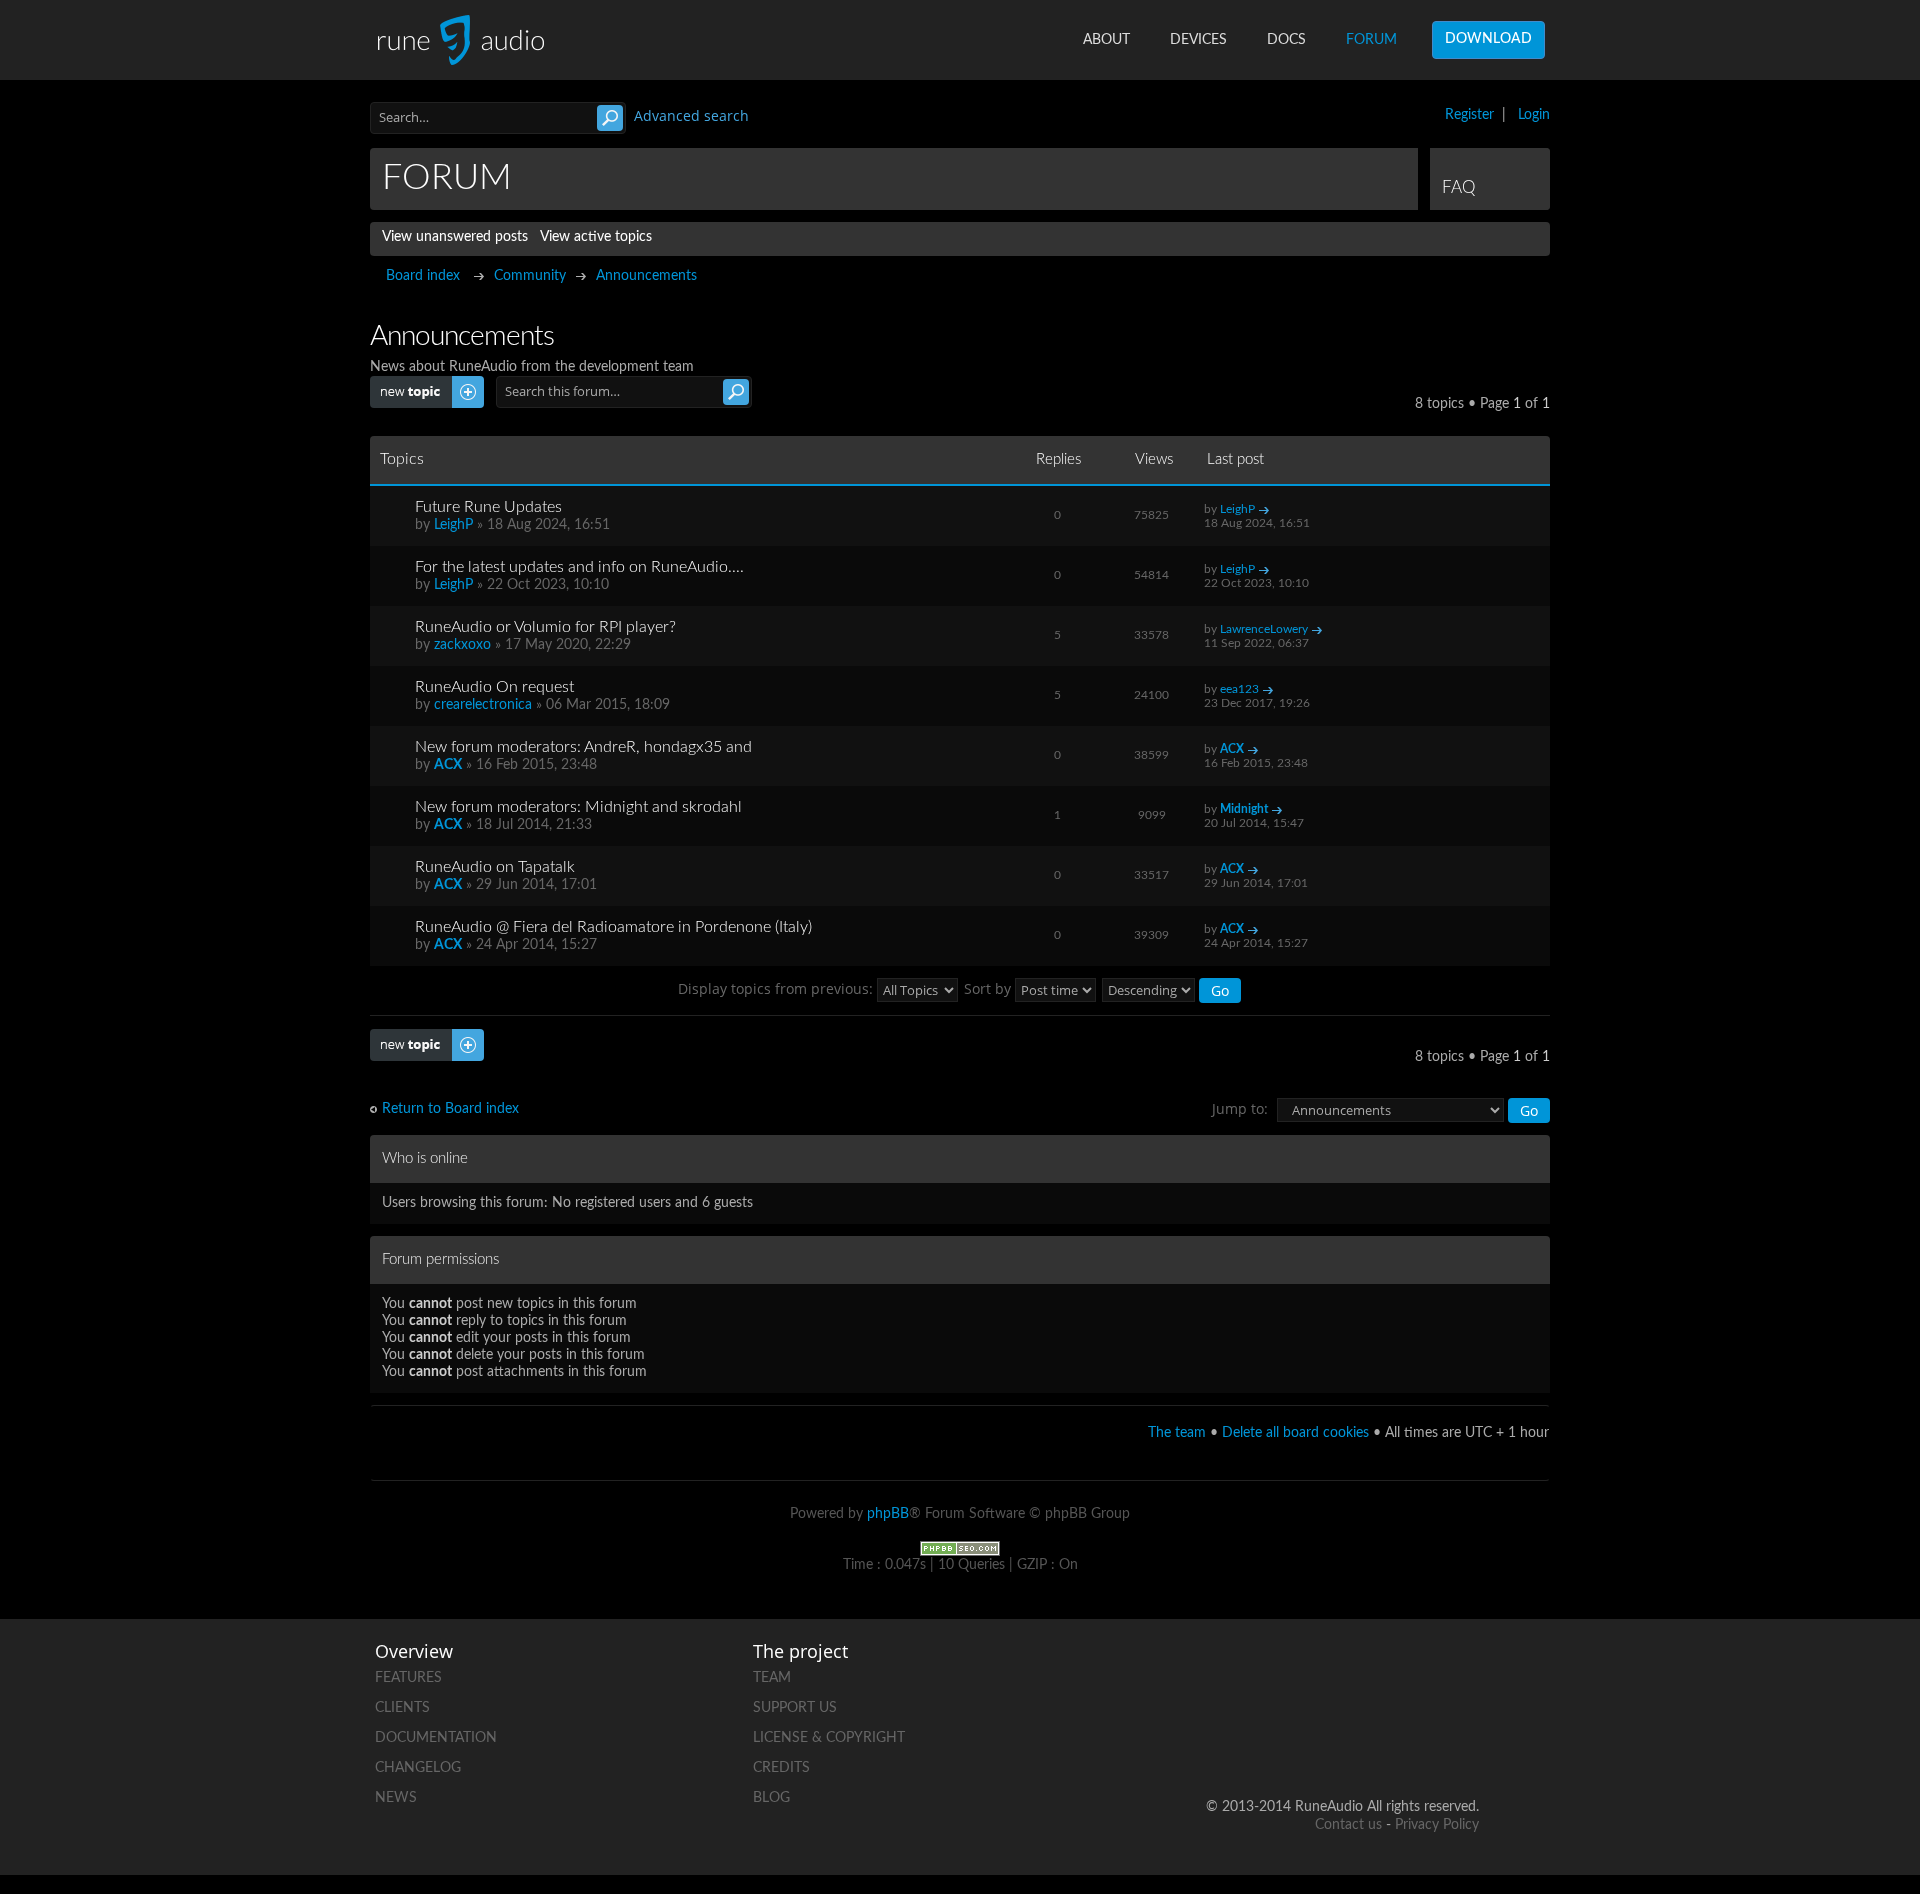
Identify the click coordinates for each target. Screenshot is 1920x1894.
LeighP (453, 525)
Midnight (1244, 809)
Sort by (989, 988)
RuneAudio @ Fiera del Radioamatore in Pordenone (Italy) (613, 927)
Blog (771, 1798)
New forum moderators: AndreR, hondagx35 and (583, 747)
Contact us (1348, 1825)
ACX (448, 765)
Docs (1286, 40)
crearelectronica (483, 705)
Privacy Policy (1437, 1825)
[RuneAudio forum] (1311, 1742)
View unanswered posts (455, 237)
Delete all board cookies (1295, 1433)
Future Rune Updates (488, 507)
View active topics (596, 237)
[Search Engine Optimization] (960, 1548)
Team (772, 1678)
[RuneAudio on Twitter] (1387, 1673)
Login (1534, 115)
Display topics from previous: (777, 988)
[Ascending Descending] (1172, 988)
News (396, 1798)
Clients (402, 1708)
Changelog (418, 1768)
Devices (1198, 40)
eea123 (1239, 689)
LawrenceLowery (1264, 629)
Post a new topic (421, 384)
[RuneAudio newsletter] (1463, 1742)
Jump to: (1240, 1108)
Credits (781, 1768)
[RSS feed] (1387, 1742)
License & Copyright (829, 1738)
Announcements (646, 276)
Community (530, 276)
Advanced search (691, 115)
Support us (795, 1708)
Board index (423, 276)
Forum (1371, 40)
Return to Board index (450, 1109)
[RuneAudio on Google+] (1463, 1673)
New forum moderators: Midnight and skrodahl (578, 807)
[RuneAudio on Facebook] (1311, 1673)
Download (1488, 39)
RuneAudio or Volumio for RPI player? (545, 627)
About (1106, 40)
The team (1177, 1433)
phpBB (888, 1514)
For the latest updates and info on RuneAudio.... (579, 567)
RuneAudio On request (494, 687)
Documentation (436, 1738)
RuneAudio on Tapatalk (495, 867)
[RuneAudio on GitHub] (1235, 1673)
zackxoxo (462, 645)
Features (408, 1678)
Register (1469, 115)
